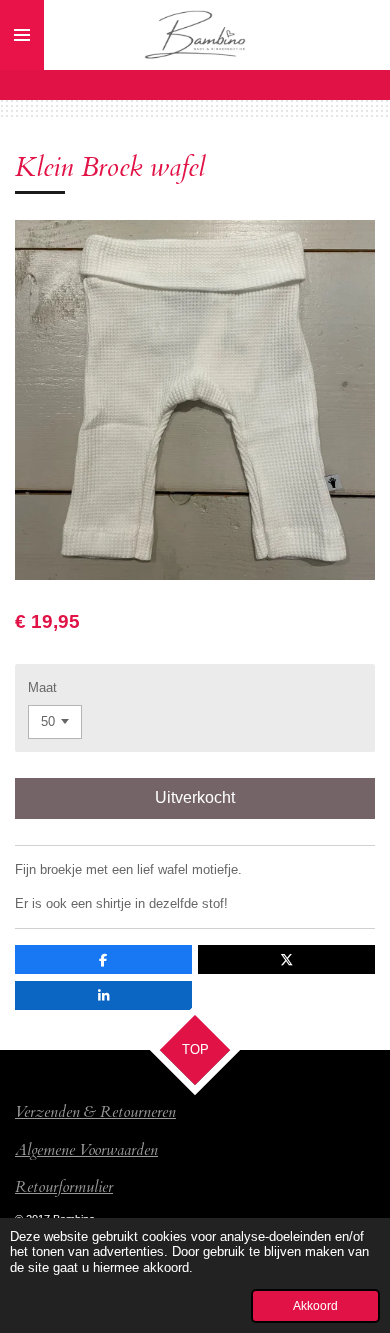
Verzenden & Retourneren (95, 1112)
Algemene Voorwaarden (86, 1150)
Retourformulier (64, 1187)
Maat (42, 687)
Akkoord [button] (315, 1305)
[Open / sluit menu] (22, 35)
